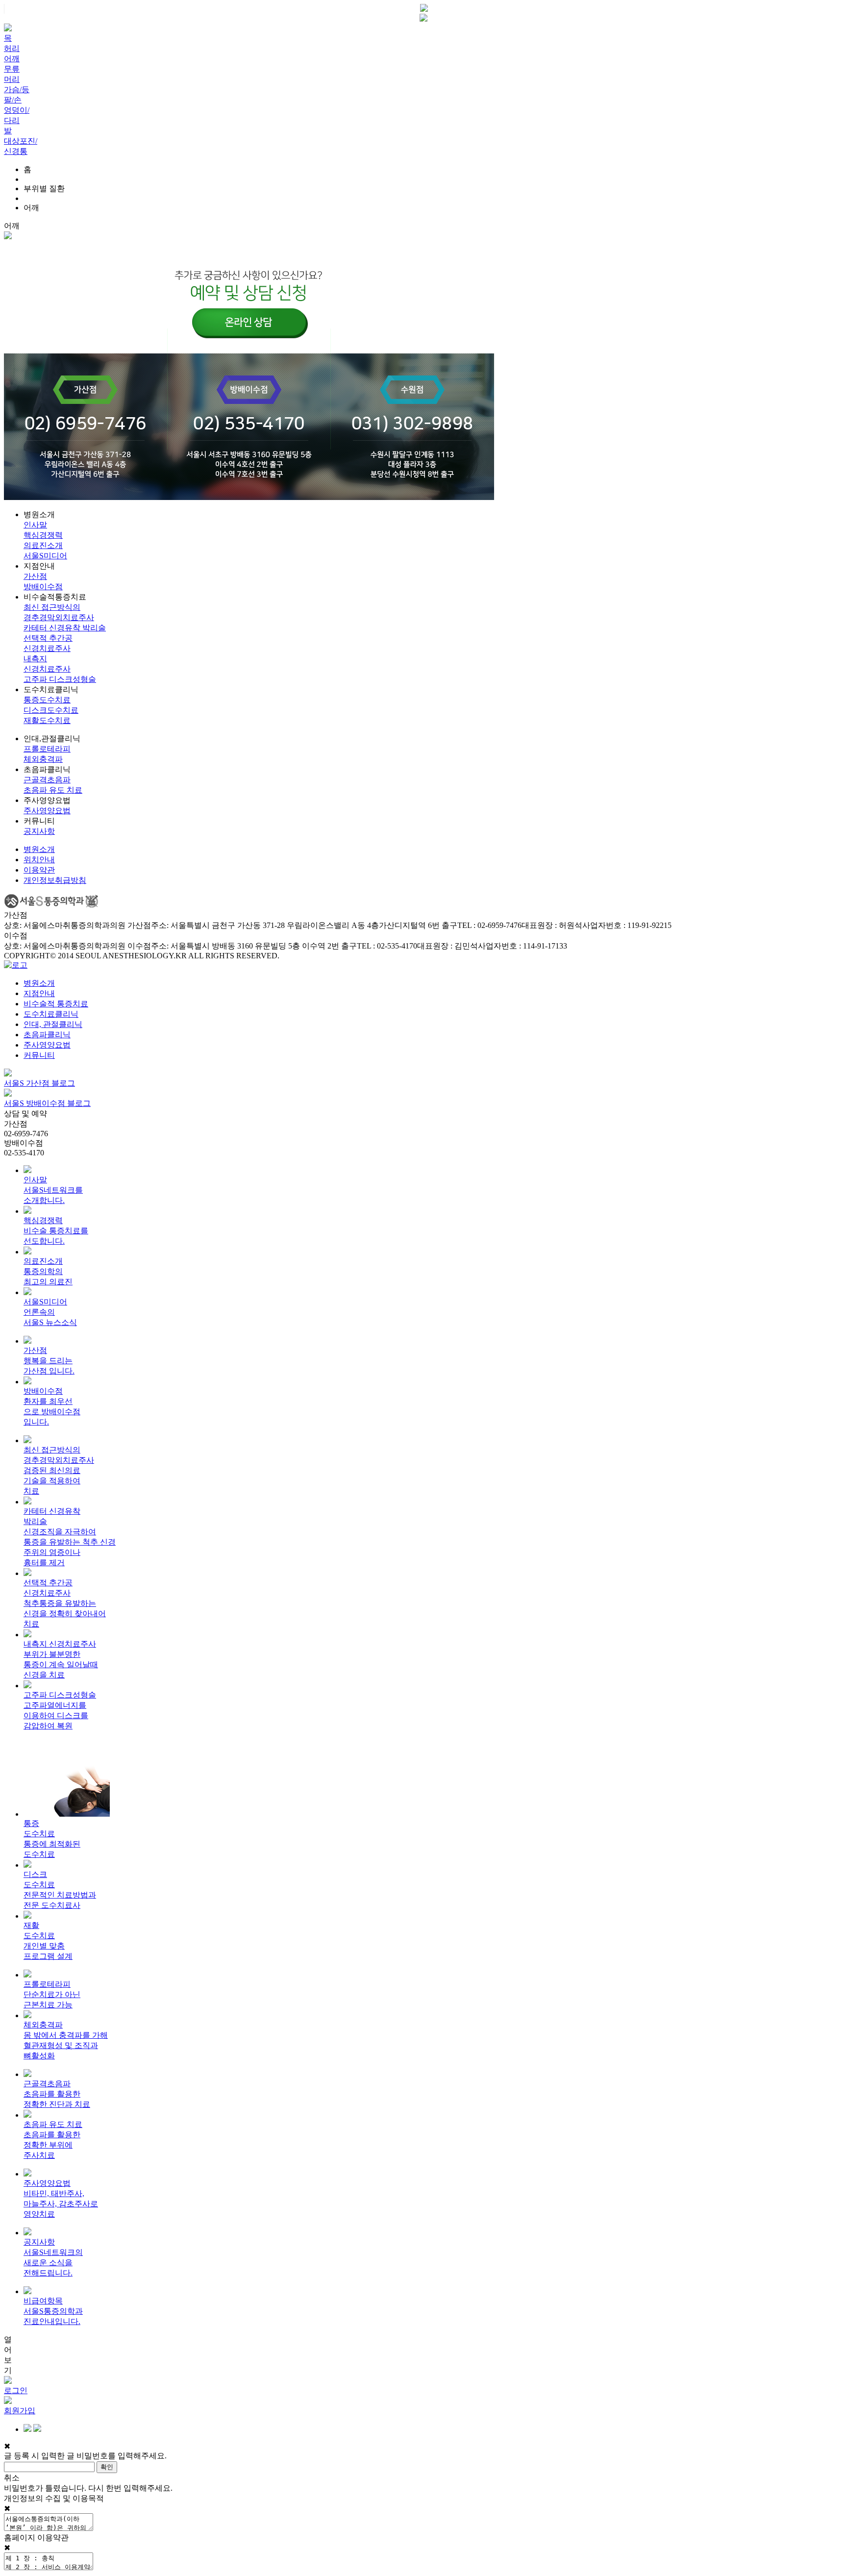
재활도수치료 (47, 720)
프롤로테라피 (47, 749)
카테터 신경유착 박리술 (65, 628)
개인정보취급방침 (55, 880)
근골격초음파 (47, 780)
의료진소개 (43, 545)
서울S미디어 (45, 556)
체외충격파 (43, 759)
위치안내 (39, 860)
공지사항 (39, 831)
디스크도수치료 (51, 710)
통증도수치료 (47, 700)
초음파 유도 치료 (53, 790)
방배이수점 (43, 587)
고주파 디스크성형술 (60, 679)
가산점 (35, 576)
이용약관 (39, 870)
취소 (12, 2478)
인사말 (35, 525)
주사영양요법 (47, 811)
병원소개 (39, 849)
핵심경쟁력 (43, 535)
